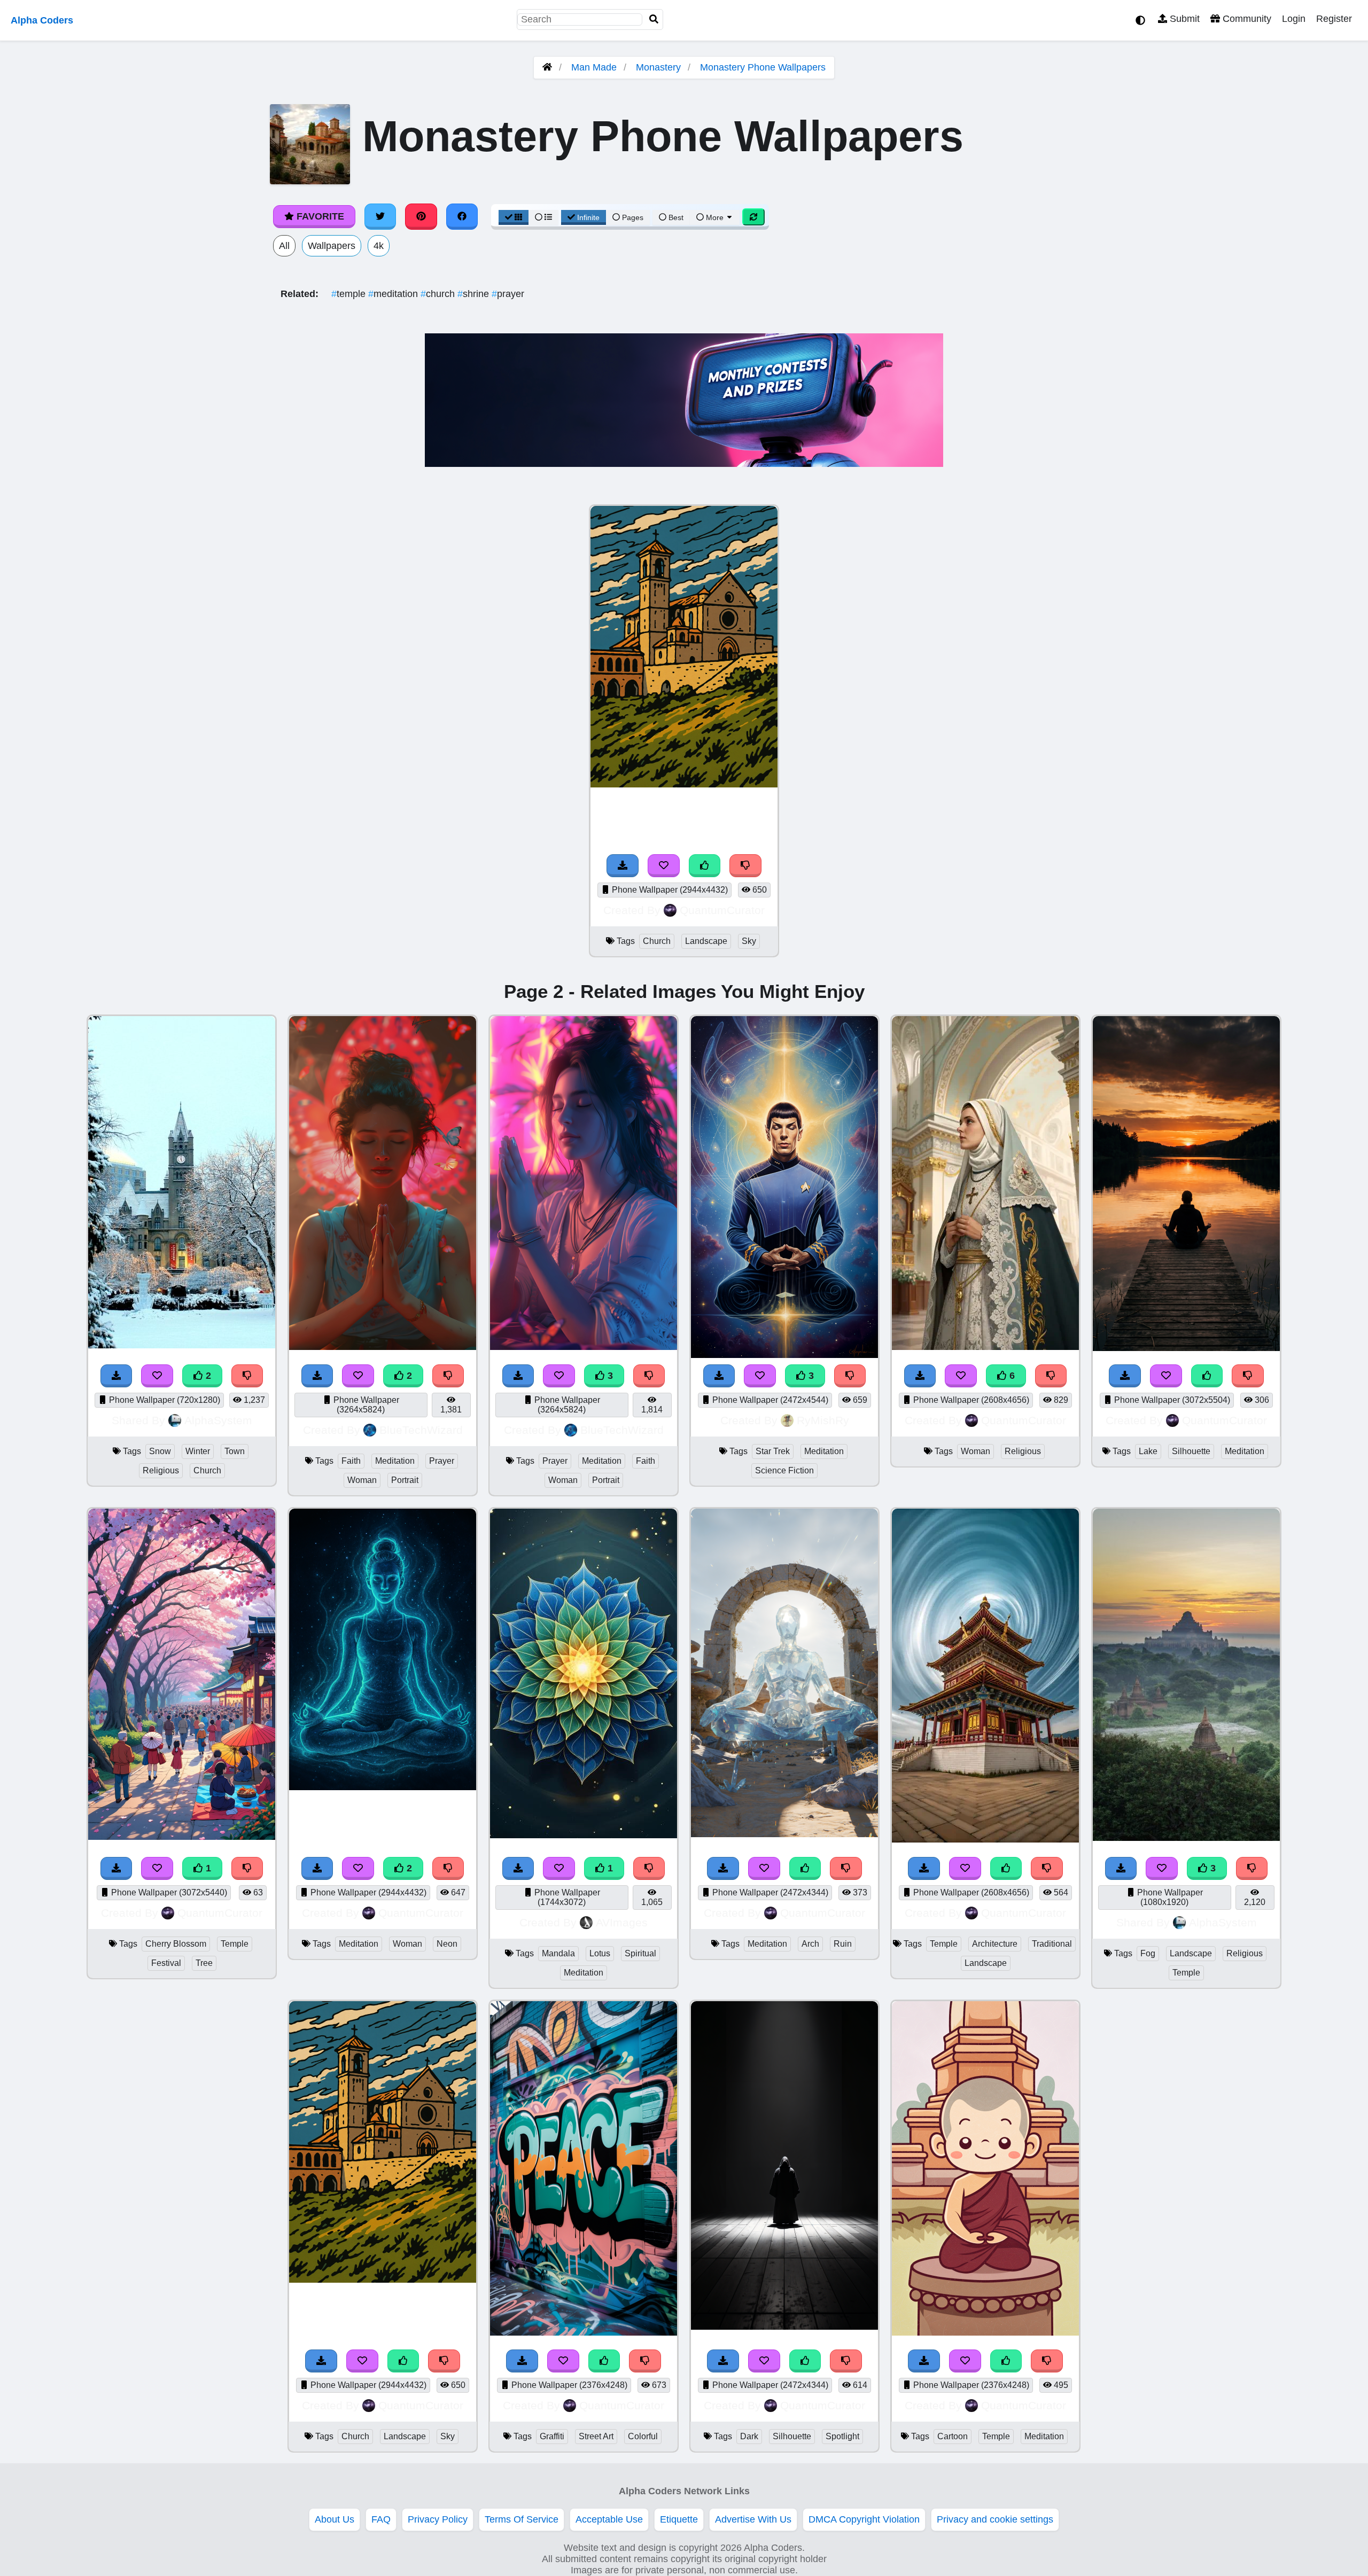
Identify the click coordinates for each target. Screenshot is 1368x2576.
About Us (335, 2519)
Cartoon (953, 2436)
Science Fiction (784, 1470)
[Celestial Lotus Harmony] (584, 1835)
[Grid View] (514, 217)
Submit (1183, 19)
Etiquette (679, 2519)
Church (657, 941)
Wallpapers (332, 246)
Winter (198, 1451)
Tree (204, 1963)
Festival (166, 1963)
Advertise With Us (753, 2519)
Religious (161, 1470)
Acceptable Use (609, 2519)
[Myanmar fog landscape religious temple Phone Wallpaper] (1186, 1838)
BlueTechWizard (421, 1430)
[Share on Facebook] (462, 216)
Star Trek (773, 1451)
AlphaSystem (218, 1420)
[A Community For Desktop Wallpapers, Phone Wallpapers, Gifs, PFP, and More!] (547, 67)
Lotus (600, 1953)
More (715, 217)
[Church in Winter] (182, 1345)
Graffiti (552, 2436)
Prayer (442, 1461)
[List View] (543, 217)
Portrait (405, 1480)
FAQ (381, 2519)
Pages (633, 217)
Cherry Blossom (176, 1944)
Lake (1148, 1451)
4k (379, 246)
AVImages (622, 1922)
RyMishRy (823, 1420)
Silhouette (1191, 1451)
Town (235, 1451)
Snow (160, 1451)
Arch (810, 1944)
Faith (351, 1461)
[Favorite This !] (157, 1376)
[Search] (654, 19)
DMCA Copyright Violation (864, 2519)
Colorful (643, 2436)
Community (1246, 19)
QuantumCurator (722, 910)
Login (1294, 19)
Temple (235, 1944)
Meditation (395, 1461)
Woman (362, 1480)
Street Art (596, 2436)
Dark (749, 2436)
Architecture (995, 1944)
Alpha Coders (42, 20)
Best (675, 217)
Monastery (658, 67)
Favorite (319, 216)
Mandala (558, 1953)
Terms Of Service (522, 2519)
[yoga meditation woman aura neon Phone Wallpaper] (383, 1787)
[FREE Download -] (116, 1376)
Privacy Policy (438, 2519)
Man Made (594, 67)
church (439, 294)
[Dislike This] (247, 1376)
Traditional (1052, 1944)
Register (1334, 19)
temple (350, 294)
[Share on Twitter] (380, 216)
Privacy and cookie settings (995, 2519)
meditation (394, 294)
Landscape (706, 941)
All (284, 246)
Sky (749, 941)
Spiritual (640, 1953)
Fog (1148, 1953)
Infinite (588, 217)
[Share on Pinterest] (421, 216)
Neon (447, 1944)
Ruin (843, 1944)
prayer (508, 294)
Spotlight (842, 2436)
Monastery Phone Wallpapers (763, 67)
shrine (475, 294)
